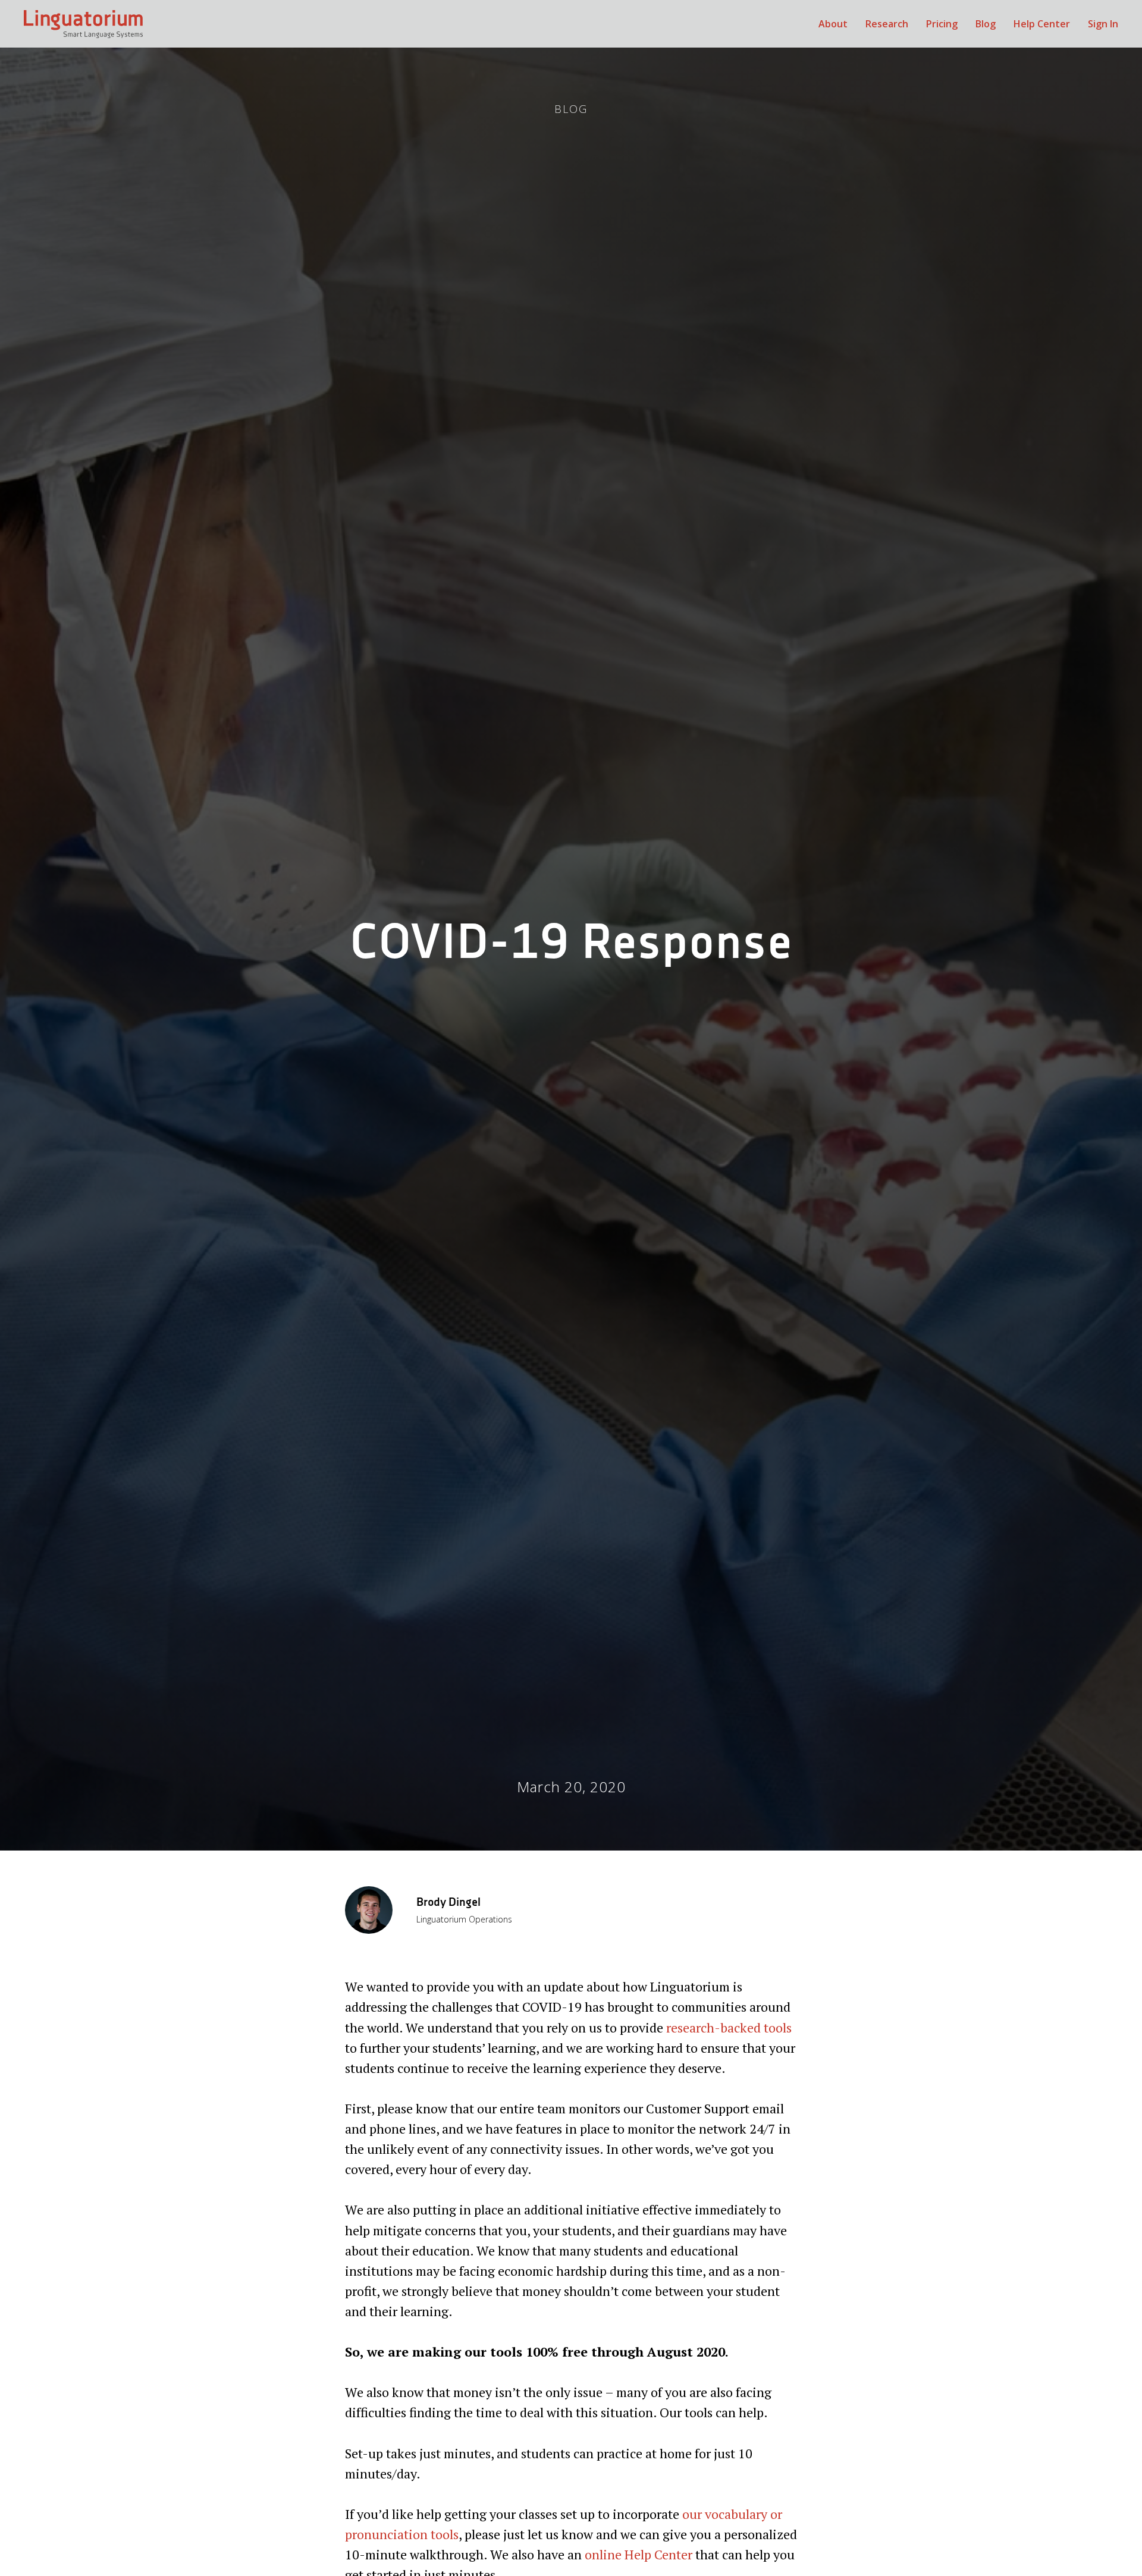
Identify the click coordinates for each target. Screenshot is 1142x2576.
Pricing (942, 24)
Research (887, 24)
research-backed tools (729, 2027)
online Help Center (639, 2554)
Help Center (1042, 24)
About (833, 24)
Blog (986, 24)
